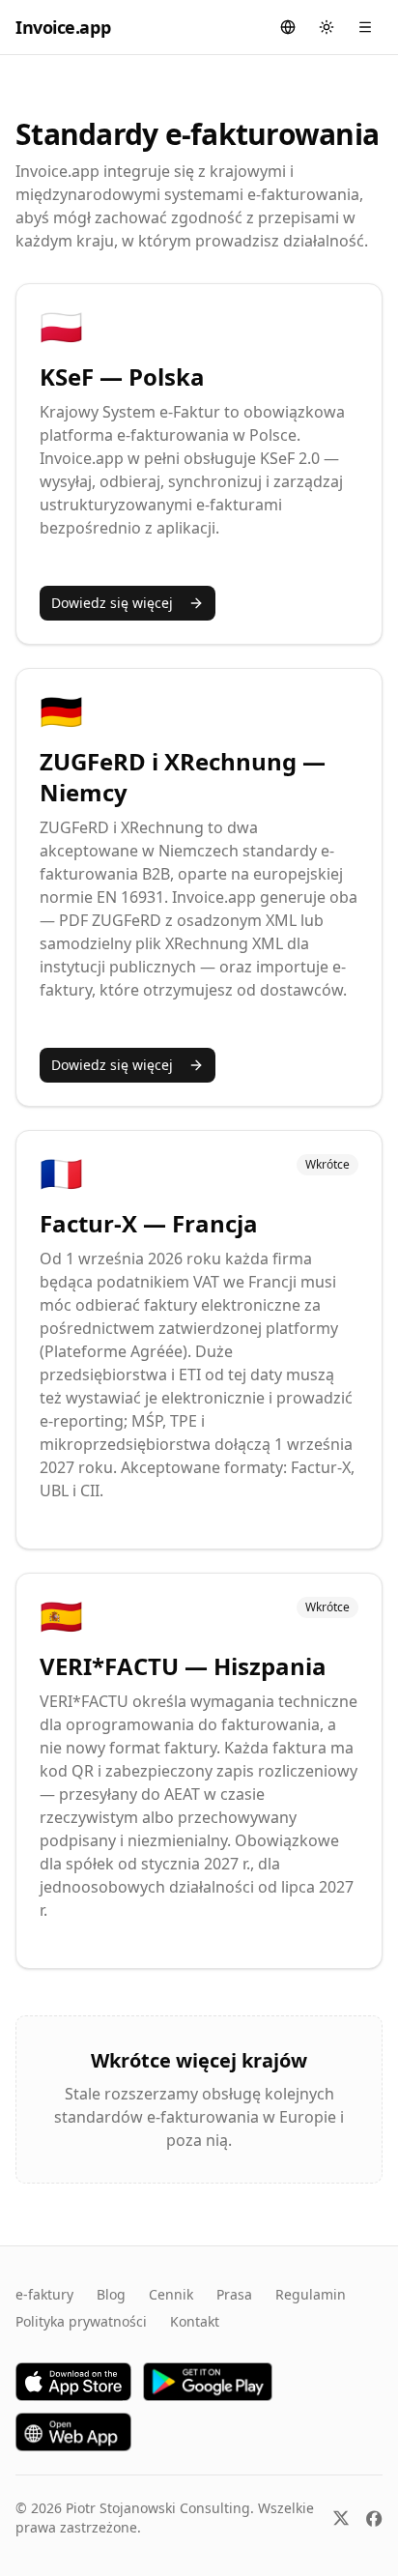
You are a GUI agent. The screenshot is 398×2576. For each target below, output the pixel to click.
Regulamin (311, 2294)
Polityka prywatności (81, 2321)
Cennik (171, 2294)
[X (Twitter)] (341, 2518)
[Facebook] (374, 2518)
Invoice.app (63, 27)
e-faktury (44, 2294)
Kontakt (195, 2321)
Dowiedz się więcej (112, 603)
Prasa (234, 2294)
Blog (111, 2294)
